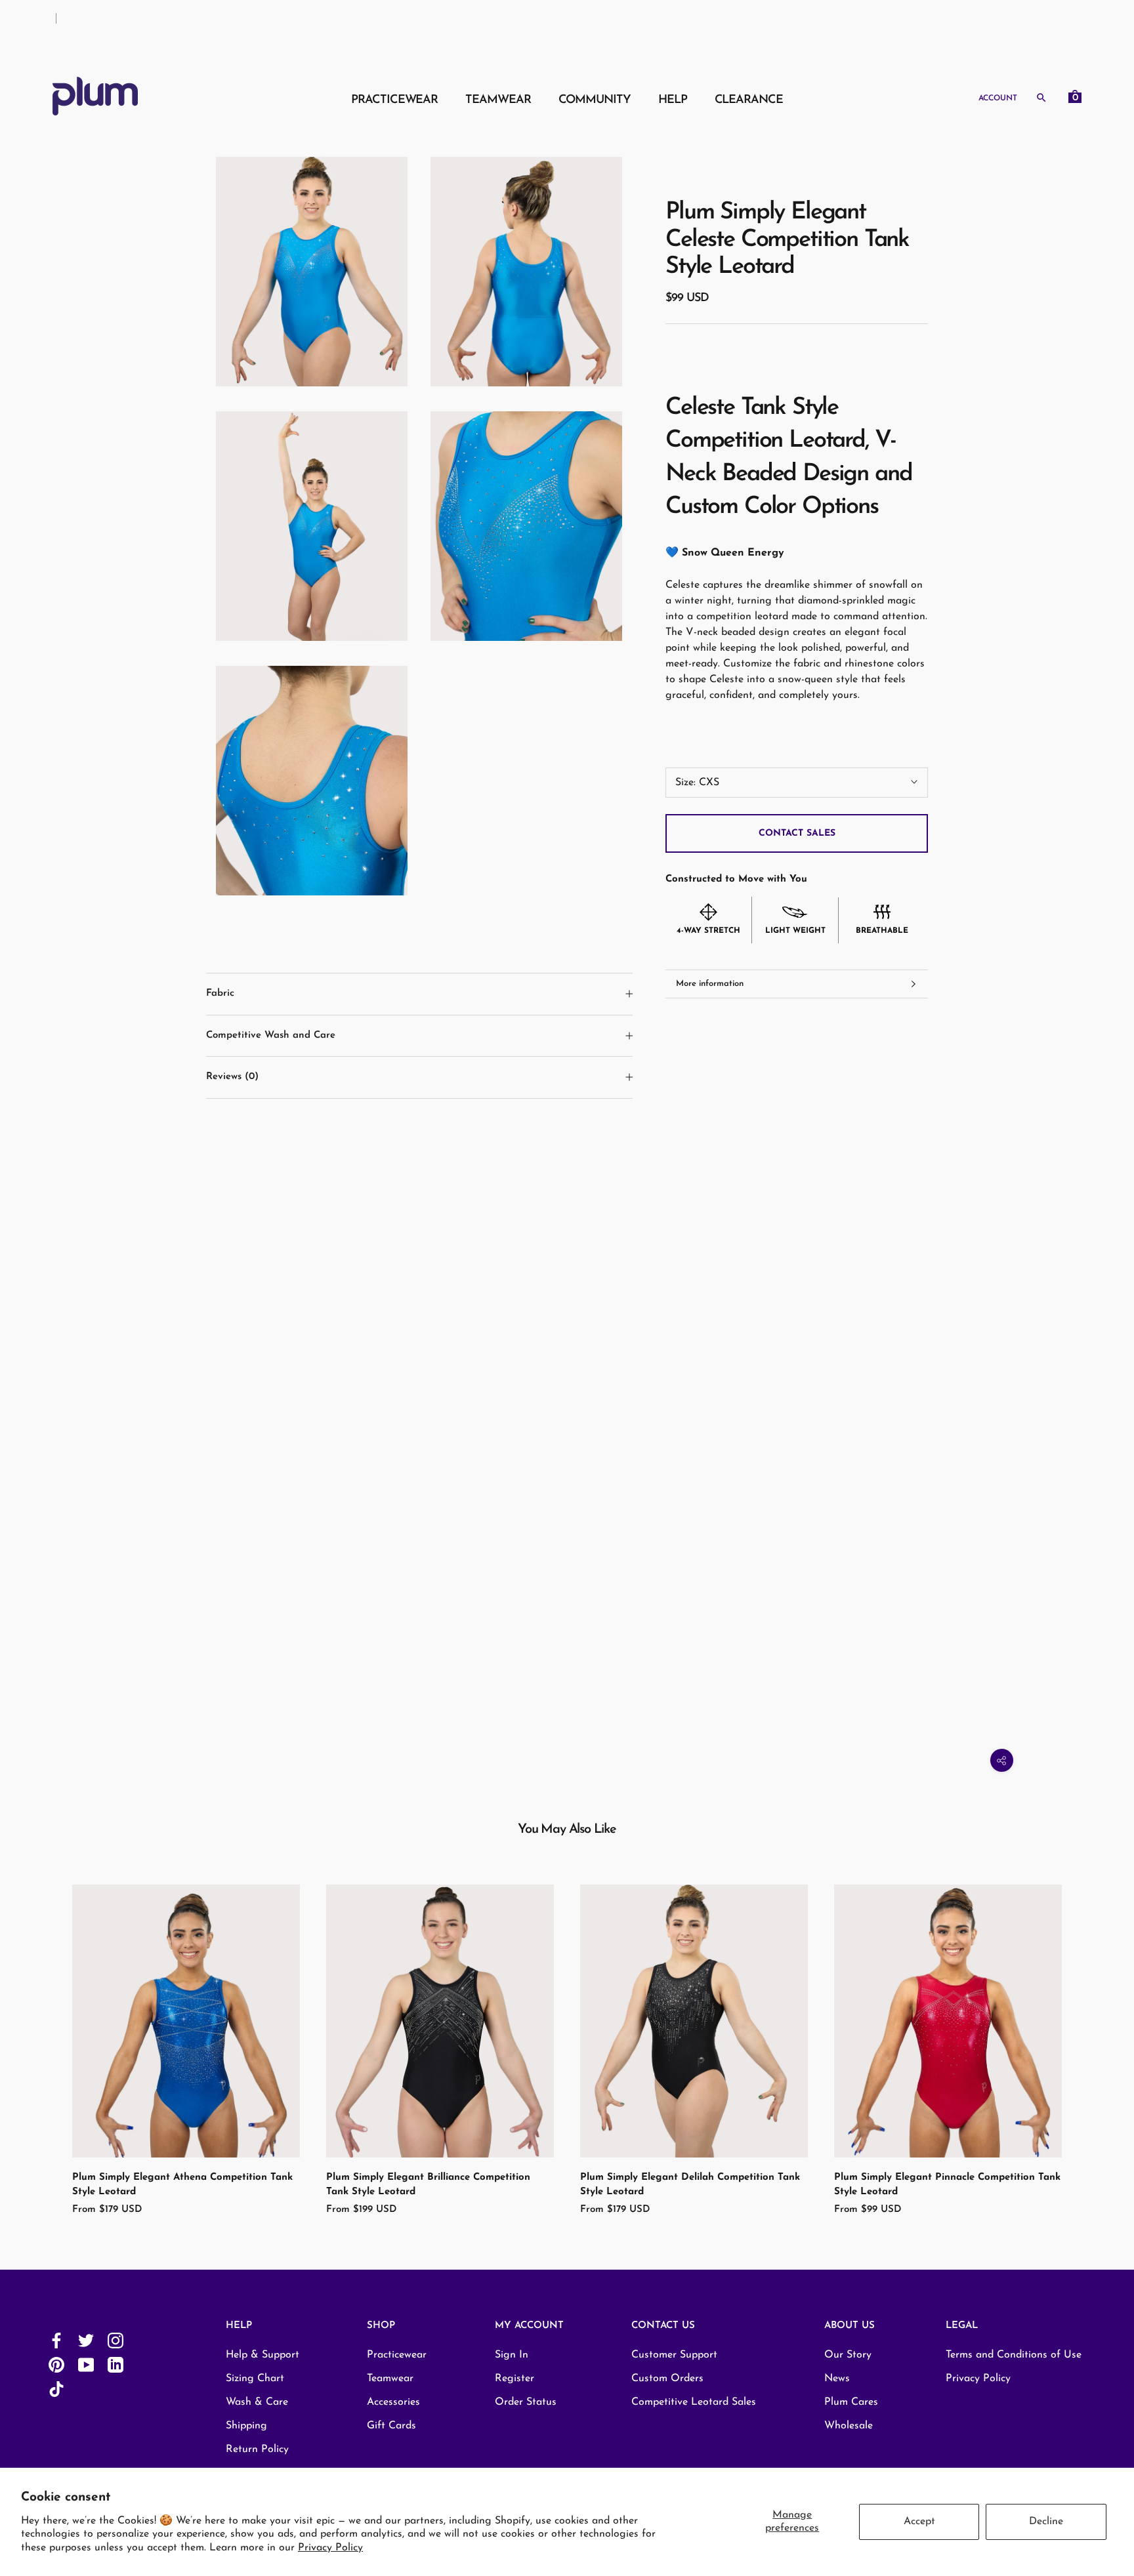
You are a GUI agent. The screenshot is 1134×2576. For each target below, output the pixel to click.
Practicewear (397, 2355)
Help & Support (262, 2355)
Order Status (526, 2402)
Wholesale (849, 2426)
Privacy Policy (330, 2548)
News (837, 2379)
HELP (673, 100)
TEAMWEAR (498, 100)
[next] (1093, 2036)
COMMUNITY (595, 100)
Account (998, 98)
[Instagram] (115, 2340)
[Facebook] (56, 2340)
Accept (919, 2522)
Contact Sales (797, 833)
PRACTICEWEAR (394, 100)
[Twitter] (86, 2340)
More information (710, 984)
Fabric (220, 993)
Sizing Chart (255, 2379)
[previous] (41, 2036)
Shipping (246, 2426)
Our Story (848, 2355)
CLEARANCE (749, 100)
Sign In (512, 2355)
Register (514, 2379)
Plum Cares (851, 2402)
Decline (1046, 2522)
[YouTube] (86, 2364)
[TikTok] (56, 2389)
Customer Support (674, 2355)
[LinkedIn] (115, 2364)
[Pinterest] (56, 2364)
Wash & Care (257, 2402)
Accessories (393, 2402)
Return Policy (257, 2449)
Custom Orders (667, 2379)
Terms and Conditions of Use (1014, 2355)
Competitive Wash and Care (271, 1035)
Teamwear (390, 2379)
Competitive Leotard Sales (694, 2402)
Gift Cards (391, 2426)
